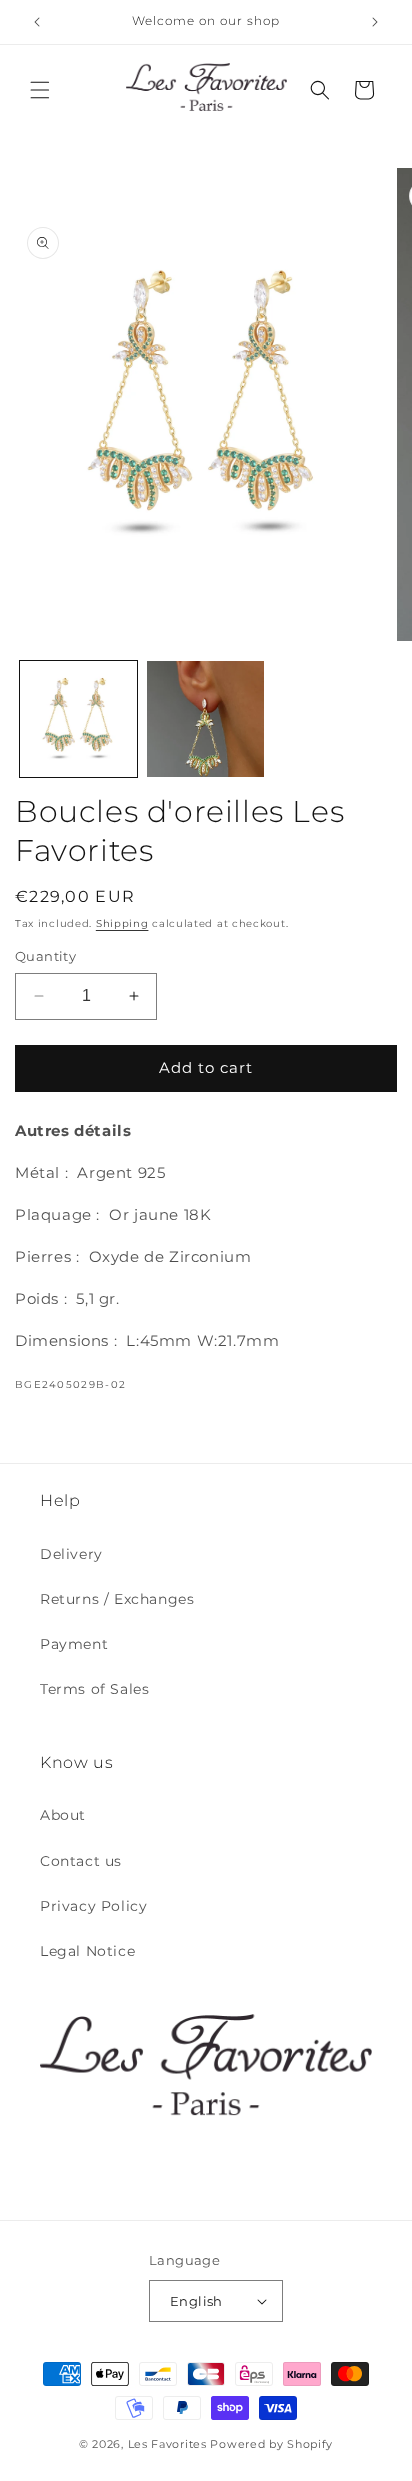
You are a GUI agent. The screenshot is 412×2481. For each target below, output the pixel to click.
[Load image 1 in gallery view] (78, 719)
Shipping (122, 923)
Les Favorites (167, 2444)
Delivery (71, 1554)
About (63, 1815)
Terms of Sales (94, 1689)
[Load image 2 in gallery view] (205, 719)
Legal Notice (87, 1951)
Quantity (45, 956)
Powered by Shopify (271, 2444)
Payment (74, 1644)
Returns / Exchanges (117, 1599)
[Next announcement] (375, 22)
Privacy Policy (93, 1906)
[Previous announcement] (37, 22)
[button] (40, 90)
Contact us (81, 1861)
